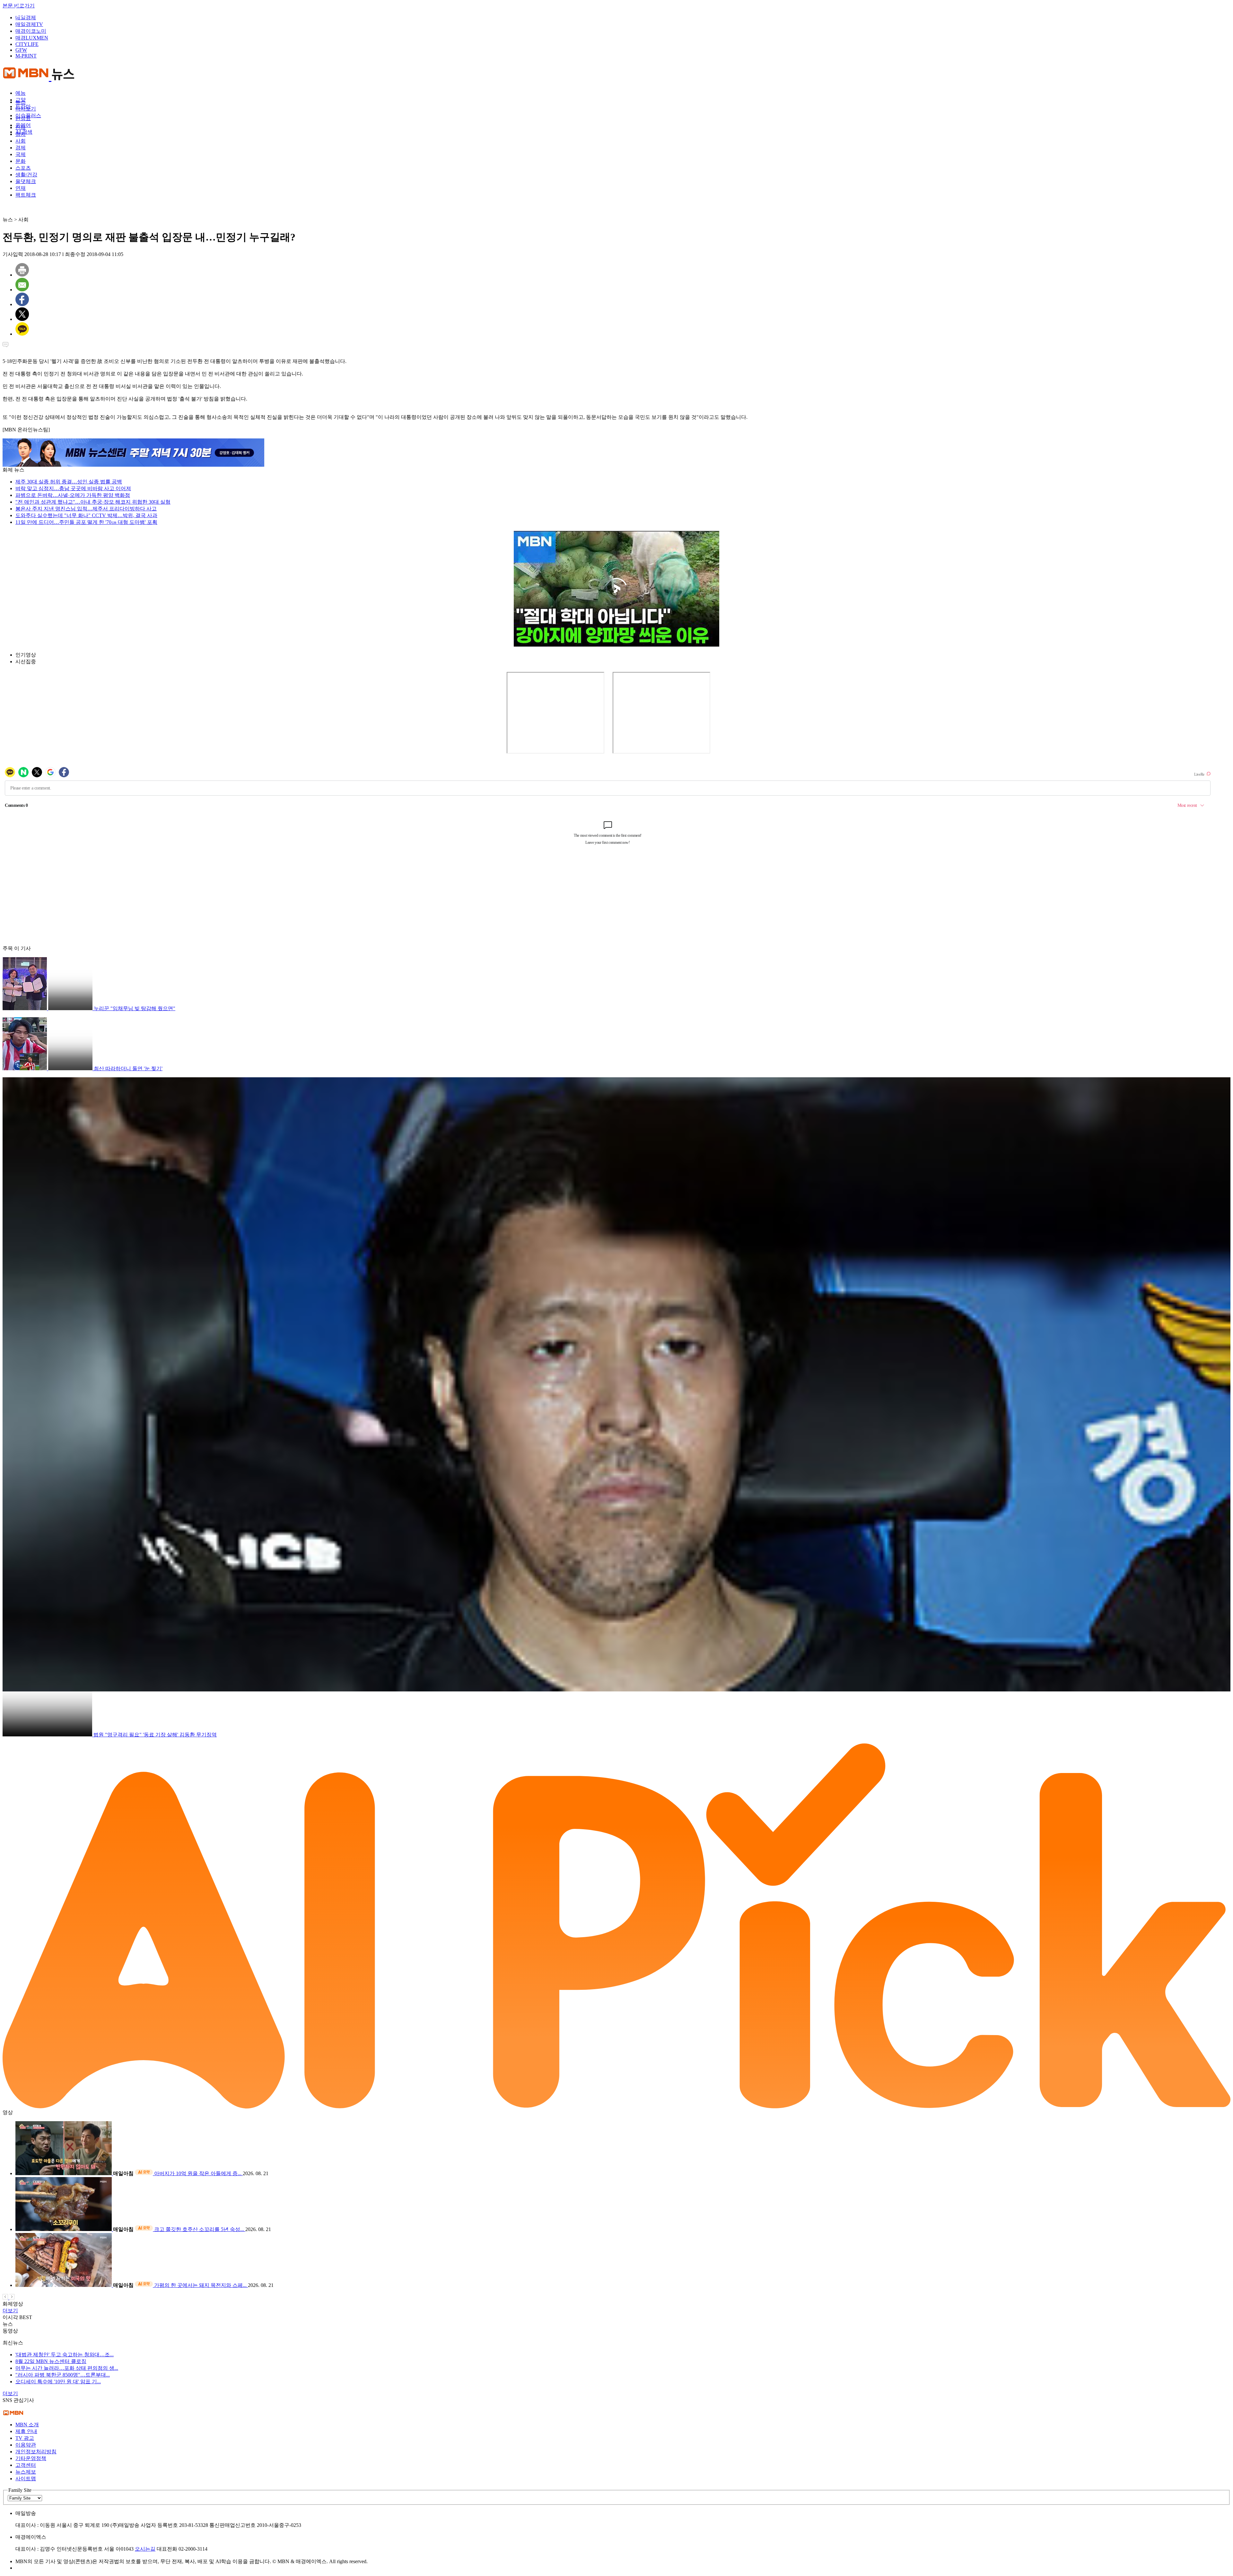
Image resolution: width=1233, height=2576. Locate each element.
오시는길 (145, 2549)
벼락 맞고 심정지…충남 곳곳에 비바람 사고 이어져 (73, 488)
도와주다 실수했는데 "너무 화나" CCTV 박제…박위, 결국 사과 (86, 515)
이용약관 (26, 2445)
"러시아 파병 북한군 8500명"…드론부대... (63, 2375)
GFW (21, 50)
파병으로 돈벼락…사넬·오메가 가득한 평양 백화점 (73, 495)
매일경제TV (29, 24)
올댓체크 (26, 181)
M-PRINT (26, 56)
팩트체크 (26, 195)
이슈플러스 (28, 115)
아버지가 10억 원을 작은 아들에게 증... (198, 2173)
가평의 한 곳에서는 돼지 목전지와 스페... (201, 2285)
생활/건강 (26, 175)
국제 (21, 154)
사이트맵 (26, 2479)
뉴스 (21, 102)
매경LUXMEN (32, 38)
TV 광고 (25, 2438)
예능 (21, 93)
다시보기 (26, 109)
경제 (21, 148)
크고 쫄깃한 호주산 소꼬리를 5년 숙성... (200, 2229)
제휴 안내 (26, 2431)
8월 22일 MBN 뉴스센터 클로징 (51, 2361)
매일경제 (26, 18)
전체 (21, 127)
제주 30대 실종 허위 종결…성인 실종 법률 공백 (69, 482)
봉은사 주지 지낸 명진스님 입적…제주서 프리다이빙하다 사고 (86, 509)
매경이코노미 (31, 31)
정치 (21, 134)
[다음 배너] (12, 2298)
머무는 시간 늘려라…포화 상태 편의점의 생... (67, 2368)
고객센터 (26, 2465)
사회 (21, 141)
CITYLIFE (27, 44)
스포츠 (23, 168)
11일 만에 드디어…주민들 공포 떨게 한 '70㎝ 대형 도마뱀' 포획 (86, 522)
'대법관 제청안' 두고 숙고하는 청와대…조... (65, 2355)
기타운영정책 (31, 2458)
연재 (21, 188)
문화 (21, 161)
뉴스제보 (26, 2472)
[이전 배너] (6, 2298)
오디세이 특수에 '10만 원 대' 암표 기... (58, 2382)
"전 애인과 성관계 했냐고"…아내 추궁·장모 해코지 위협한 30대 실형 (93, 502)
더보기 (10, 2311)
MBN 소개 (27, 2425)
